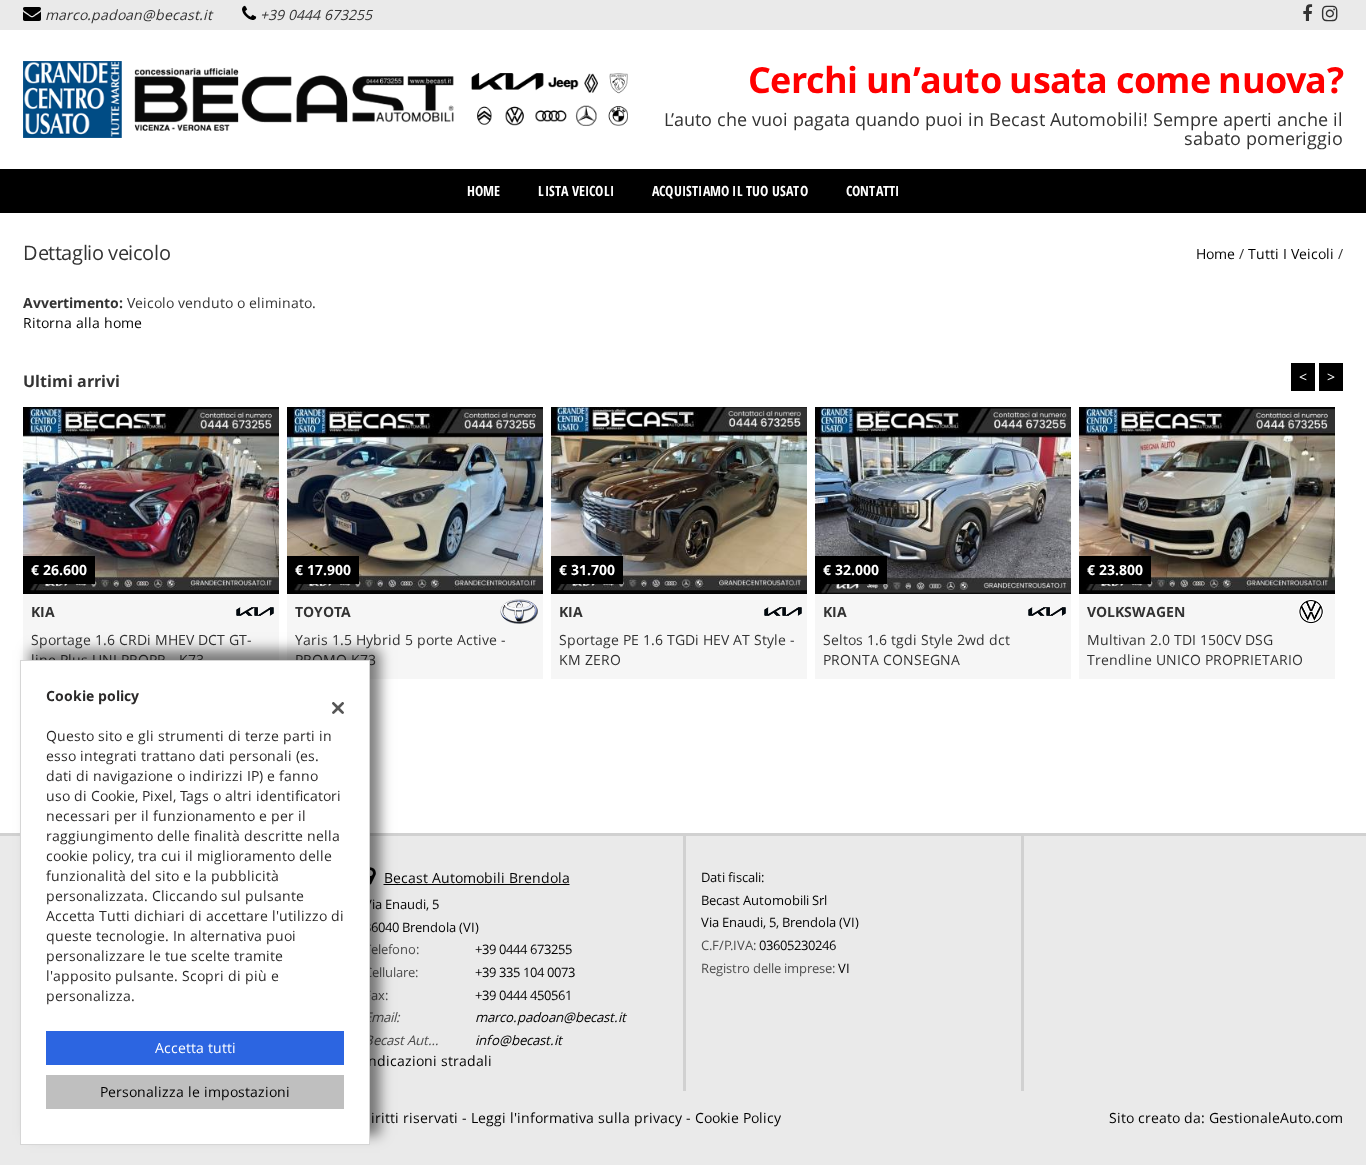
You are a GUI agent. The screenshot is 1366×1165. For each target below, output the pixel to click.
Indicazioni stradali (428, 1060)
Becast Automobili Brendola (477, 877)
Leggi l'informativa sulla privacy (576, 1117)
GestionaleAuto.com (1276, 1117)
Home (484, 190)
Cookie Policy (738, 1117)
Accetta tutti (195, 1047)
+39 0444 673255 (316, 14)
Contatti (873, 190)
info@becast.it (518, 1040)
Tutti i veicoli (1291, 253)
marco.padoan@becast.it (128, 14)
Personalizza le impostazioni (195, 1091)
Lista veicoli (576, 190)
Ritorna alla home (82, 322)
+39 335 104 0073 (525, 972)
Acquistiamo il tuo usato (730, 190)
